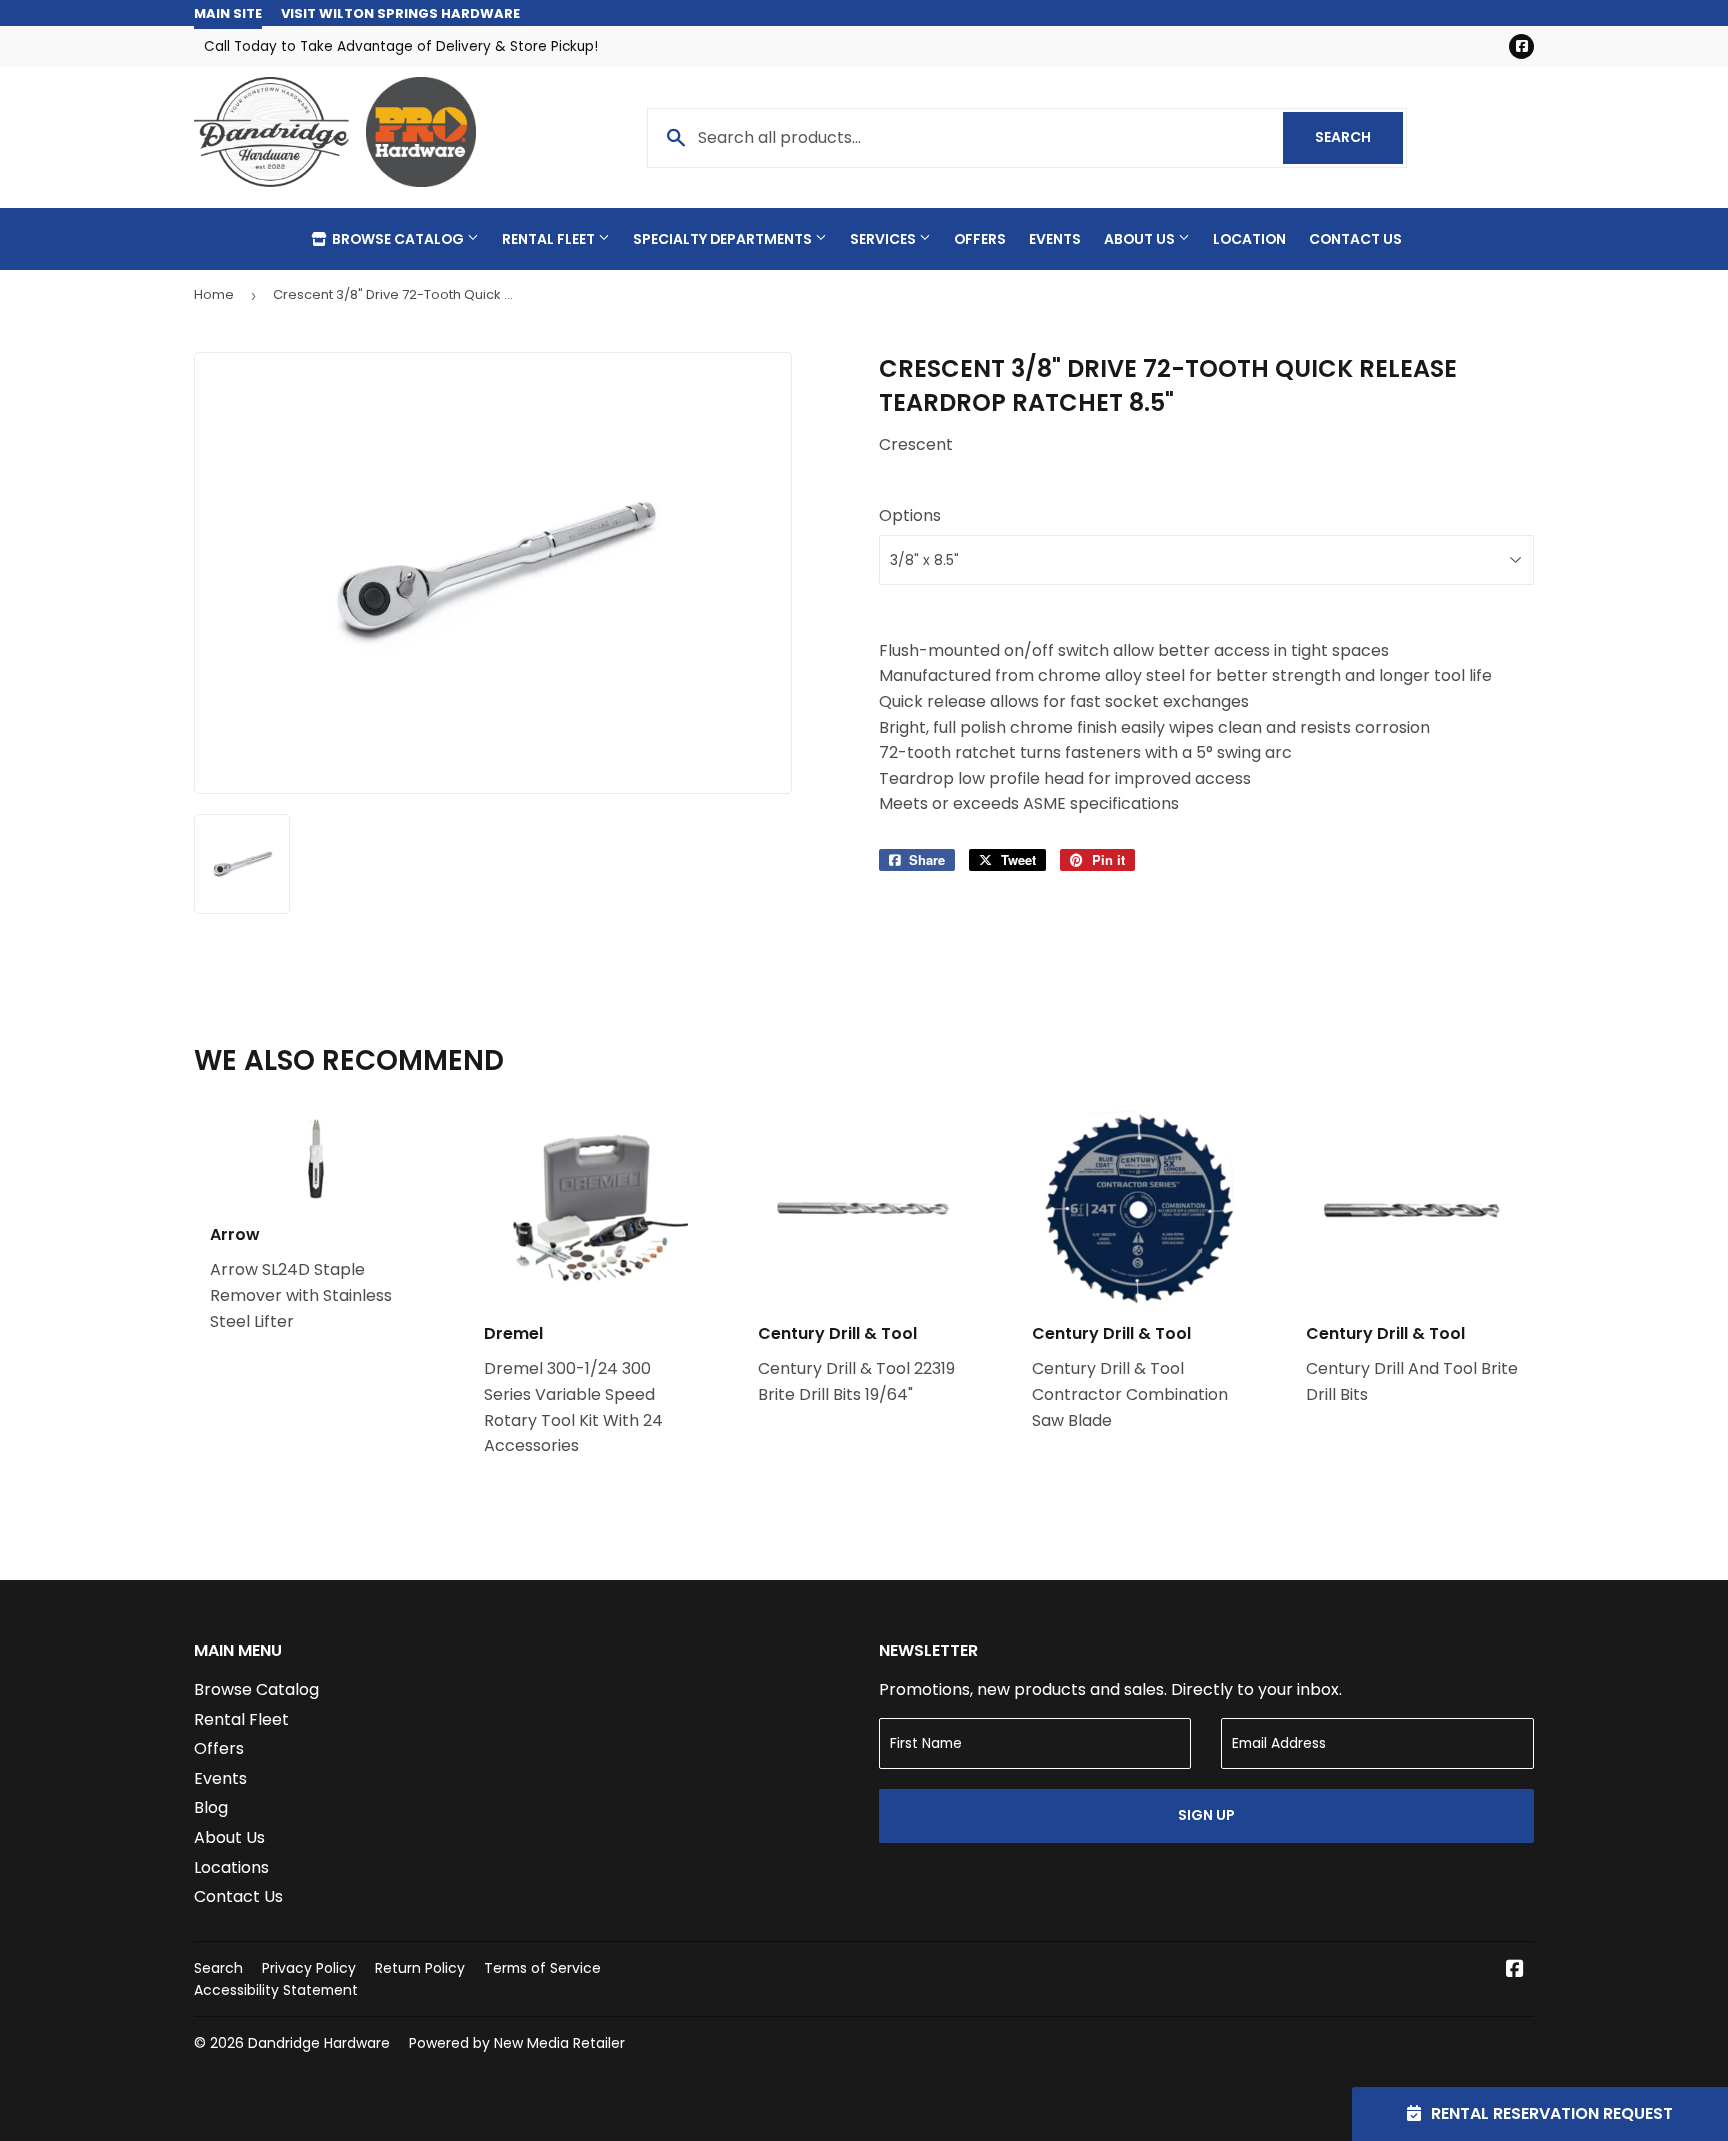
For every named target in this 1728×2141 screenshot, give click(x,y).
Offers (980, 239)
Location (1249, 239)
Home (214, 294)
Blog (211, 1807)
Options (910, 515)
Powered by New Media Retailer (517, 2043)
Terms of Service (542, 1968)
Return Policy (420, 1968)
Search (1359, 137)
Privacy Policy (309, 1968)
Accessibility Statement (276, 1990)
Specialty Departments (724, 239)
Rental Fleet (550, 239)
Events (1055, 239)
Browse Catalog (398, 239)
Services (884, 239)
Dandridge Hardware (319, 2043)
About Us (1141, 239)
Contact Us (1355, 239)
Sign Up (1206, 1815)
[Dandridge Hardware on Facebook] (1515, 1970)
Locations (231, 1867)
